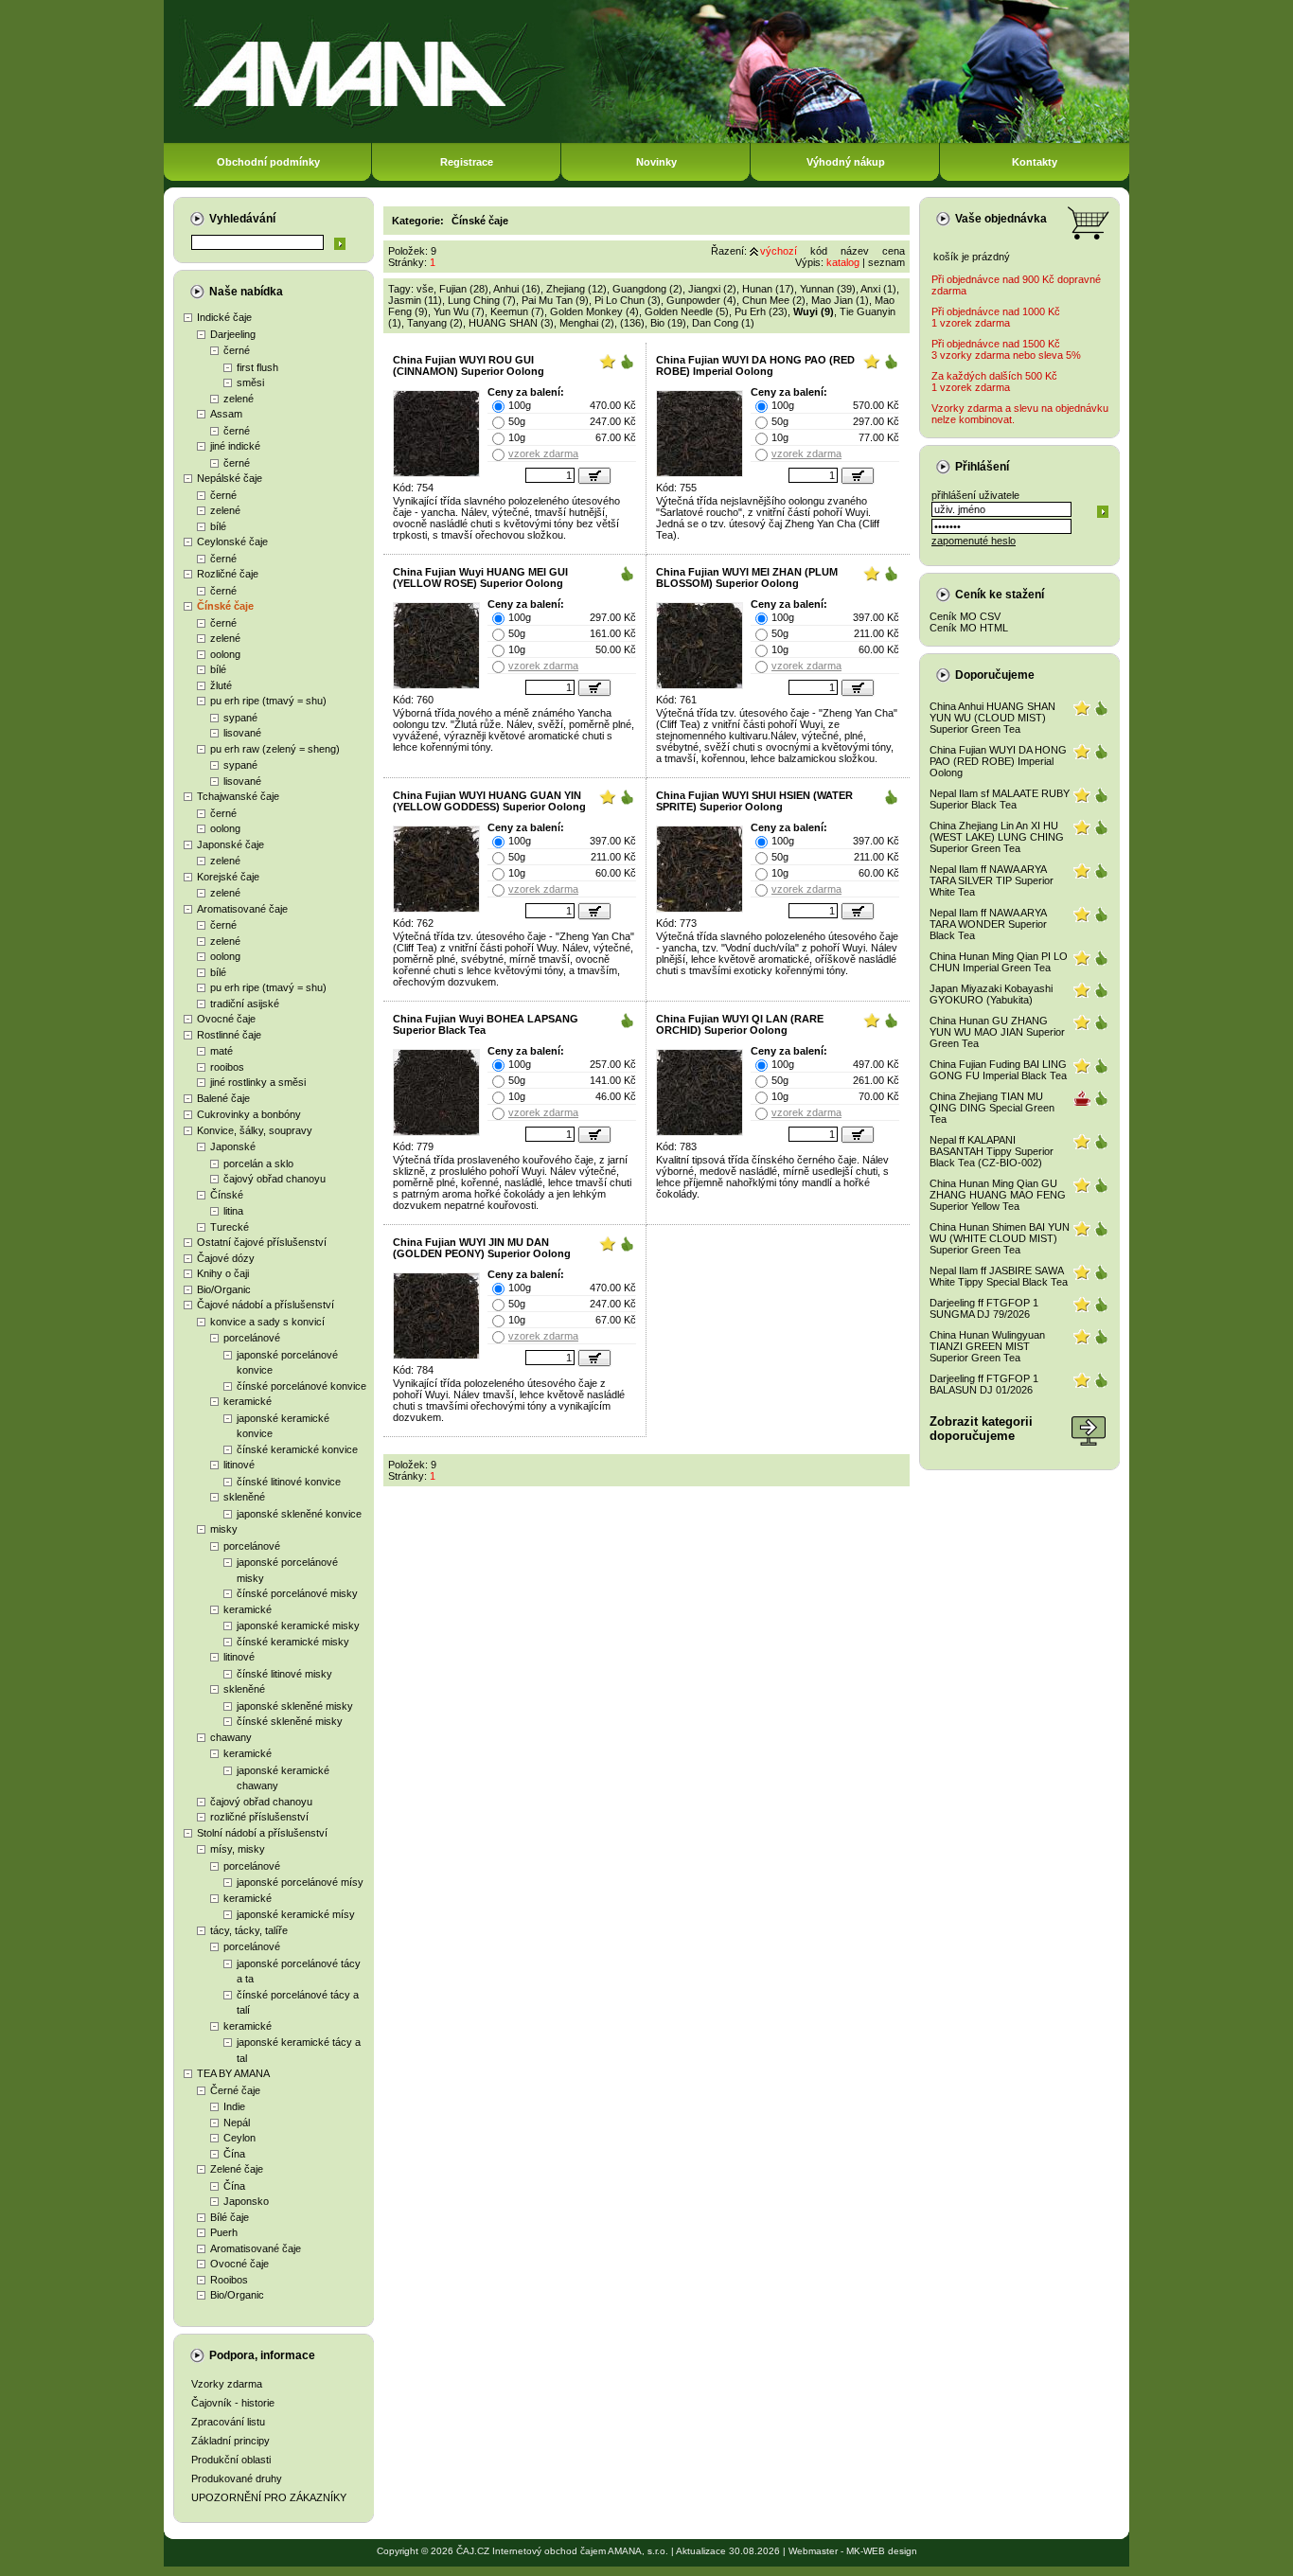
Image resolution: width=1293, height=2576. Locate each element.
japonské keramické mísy (296, 1914)
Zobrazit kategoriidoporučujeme (981, 1429)
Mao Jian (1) (840, 300)
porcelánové (252, 1338)
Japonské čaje (230, 844)
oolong (225, 654)
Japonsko (246, 2201)
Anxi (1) (878, 289)
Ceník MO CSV (965, 616)
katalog (843, 262)
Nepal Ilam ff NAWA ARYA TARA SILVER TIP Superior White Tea (992, 880)
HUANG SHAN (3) (511, 323)
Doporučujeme (995, 675)
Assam (226, 414)
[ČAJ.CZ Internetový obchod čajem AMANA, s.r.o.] (646, 140)
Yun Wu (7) (459, 311)
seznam (886, 262)
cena (894, 251)
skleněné (244, 1497)
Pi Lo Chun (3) (628, 300)
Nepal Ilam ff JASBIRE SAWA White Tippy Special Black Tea (999, 1276)
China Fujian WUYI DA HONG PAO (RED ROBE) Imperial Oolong (755, 365)
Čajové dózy (226, 1258)
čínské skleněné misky (290, 1721)
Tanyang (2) (435, 323)
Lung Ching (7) (482, 300)
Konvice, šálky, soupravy (255, 1130)
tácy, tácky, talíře (249, 1930)
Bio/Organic (224, 1289)
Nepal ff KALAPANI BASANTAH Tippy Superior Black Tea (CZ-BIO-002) (992, 1151)
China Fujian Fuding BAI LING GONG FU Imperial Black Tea (998, 1070)
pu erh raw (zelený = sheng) (275, 749)
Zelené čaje (237, 2169)
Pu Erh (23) (761, 311)
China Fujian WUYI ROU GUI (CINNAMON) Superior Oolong (469, 365)
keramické (248, 1401)
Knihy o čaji (223, 1273)
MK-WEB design (882, 2551)
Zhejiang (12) (576, 289)
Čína (234, 2154)
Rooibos (229, 2280)
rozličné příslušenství (259, 1817)
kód (819, 251)
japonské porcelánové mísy (300, 1882)
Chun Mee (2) (774, 300)
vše (425, 289)
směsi (250, 382)
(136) (632, 323)
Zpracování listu (228, 2422)
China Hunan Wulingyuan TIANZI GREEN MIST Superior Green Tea (987, 1346)
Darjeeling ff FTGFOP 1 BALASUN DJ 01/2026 (984, 1384)
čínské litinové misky (284, 1674)
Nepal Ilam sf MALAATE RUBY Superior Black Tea (1000, 799)
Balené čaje (223, 1098)
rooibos (227, 1067)
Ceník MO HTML (969, 628)
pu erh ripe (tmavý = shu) (268, 701)
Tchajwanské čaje (238, 796)
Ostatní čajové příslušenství (262, 1242)
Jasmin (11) (415, 300)
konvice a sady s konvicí (267, 1322)
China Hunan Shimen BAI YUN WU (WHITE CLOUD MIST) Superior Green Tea (1000, 1238)
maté (221, 1051)
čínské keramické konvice (297, 1449)
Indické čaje (224, 317)
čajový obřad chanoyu (275, 1179)
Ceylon (239, 2138)
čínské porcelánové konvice (301, 1386)
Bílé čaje (230, 2217)
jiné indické (235, 446)
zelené (239, 399)
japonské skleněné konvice (299, 1514)
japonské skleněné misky (295, 1706)
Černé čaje (235, 2090)
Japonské (233, 1146)
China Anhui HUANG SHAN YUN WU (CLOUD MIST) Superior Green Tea (992, 718)
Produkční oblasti (231, 2460)
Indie (234, 2106)
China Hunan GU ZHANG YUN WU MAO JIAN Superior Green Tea (997, 1032)
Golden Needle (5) (687, 311)
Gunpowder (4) (701, 300)
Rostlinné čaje (229, 1035)
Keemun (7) (517, 311)
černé (237, 350)
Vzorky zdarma (227, 2384)
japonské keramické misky (298, 1626)
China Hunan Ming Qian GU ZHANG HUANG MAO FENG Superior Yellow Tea (998, 1195)
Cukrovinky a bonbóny (249, 1114)
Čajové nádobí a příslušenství (266, 1305)
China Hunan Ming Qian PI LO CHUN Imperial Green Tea (999, 962)
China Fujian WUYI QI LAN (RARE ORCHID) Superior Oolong (740, 1024)
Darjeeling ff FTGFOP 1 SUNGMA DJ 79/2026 (984, 1308)
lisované (242, 733)
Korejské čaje (228, 877)
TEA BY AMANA (233, 2073)
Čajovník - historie (233, 2403)
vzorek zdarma (543, 453)
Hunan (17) (768, 289)
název (855, 251)
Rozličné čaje (228, 574)
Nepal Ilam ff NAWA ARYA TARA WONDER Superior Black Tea (988, 924)
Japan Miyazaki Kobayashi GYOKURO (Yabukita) (991, 994)
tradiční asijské (245, 1004)
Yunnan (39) (828, 289)
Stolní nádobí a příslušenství (262, 1833)
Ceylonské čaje (232, 542)
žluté (221, 685)
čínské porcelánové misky (297, 1593)
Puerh (224, 2232)
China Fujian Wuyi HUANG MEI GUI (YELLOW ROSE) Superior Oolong (480, 577)
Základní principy (230, 2441)
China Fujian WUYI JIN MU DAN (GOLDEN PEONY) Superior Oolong (482, 1248)
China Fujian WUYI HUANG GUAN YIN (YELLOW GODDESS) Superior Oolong (489, 801)
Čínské (227, 1195)
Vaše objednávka (1001, 219)
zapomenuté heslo (974, 541)
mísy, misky (238, 1849)
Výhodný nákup (846, 162)
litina (233, 1211)
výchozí (779, 251)
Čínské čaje (225, 606)
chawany (231, 1737)
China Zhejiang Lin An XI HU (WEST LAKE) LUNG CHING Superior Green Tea (997, 837)
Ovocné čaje (226, 1019)
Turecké (230, 1227)
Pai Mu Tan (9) (555, 300)
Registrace (467, 162)
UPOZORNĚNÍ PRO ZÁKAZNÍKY (269, 2497)
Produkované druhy (237, 2478)
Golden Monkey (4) (594, 311)
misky (224, 1529)
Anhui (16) (517, 289)
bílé (218, 526)
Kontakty (1035, 162)
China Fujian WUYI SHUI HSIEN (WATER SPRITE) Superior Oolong (754, 801)
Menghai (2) (587, 323)
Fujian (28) (464, 289)
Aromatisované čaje (242, 909)
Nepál (237, 2123)
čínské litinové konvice (289, 1482)
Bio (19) (668, 323)
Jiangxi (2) (712, 289)
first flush (257, 367)
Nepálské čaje (230, 478)
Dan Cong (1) (723, 323)
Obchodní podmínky (268, 162)
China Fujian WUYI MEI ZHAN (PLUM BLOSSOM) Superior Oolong (747, 577)
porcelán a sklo (258, 1164)
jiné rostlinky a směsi (258, 1082)
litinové (239, 1465)
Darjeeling (233, 334)
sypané (240, 718)
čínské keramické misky (293, 1642)
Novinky (656, 162)
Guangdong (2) (647, 289)
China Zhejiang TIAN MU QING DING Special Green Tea (992, 1108)
